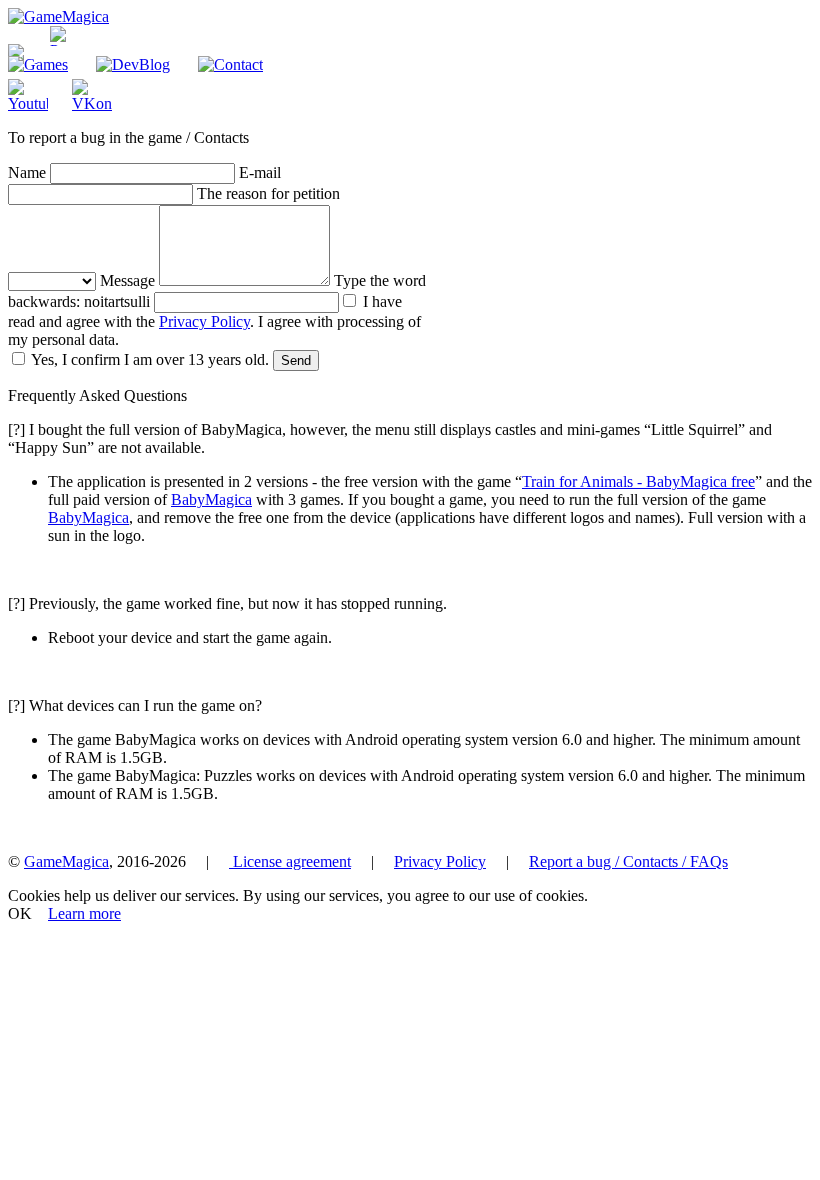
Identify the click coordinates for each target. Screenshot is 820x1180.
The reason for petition (268, 193)
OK (20, 913)
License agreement (290, 861)
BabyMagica (211, 499)
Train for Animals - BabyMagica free (638, 481)
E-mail (260, 172)
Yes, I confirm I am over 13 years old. (148, 359)
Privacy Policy (204, 321)
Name (27, 172)
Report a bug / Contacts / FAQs (628, 861)
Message (127, 280)
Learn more (84, 913)
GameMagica (66, 861)
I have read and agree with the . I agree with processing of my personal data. (214, 320)
